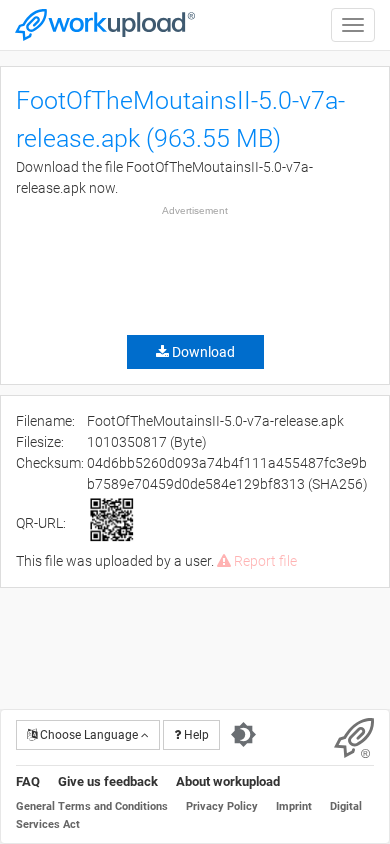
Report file (264, 561)
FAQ (28, 781)
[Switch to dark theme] (243, 735)
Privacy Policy (222, 806)
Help (195, 735)
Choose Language (89, 735)
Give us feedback (108, 781)
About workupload (228, 781)
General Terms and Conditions (92, 806)
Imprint (294, 806)
